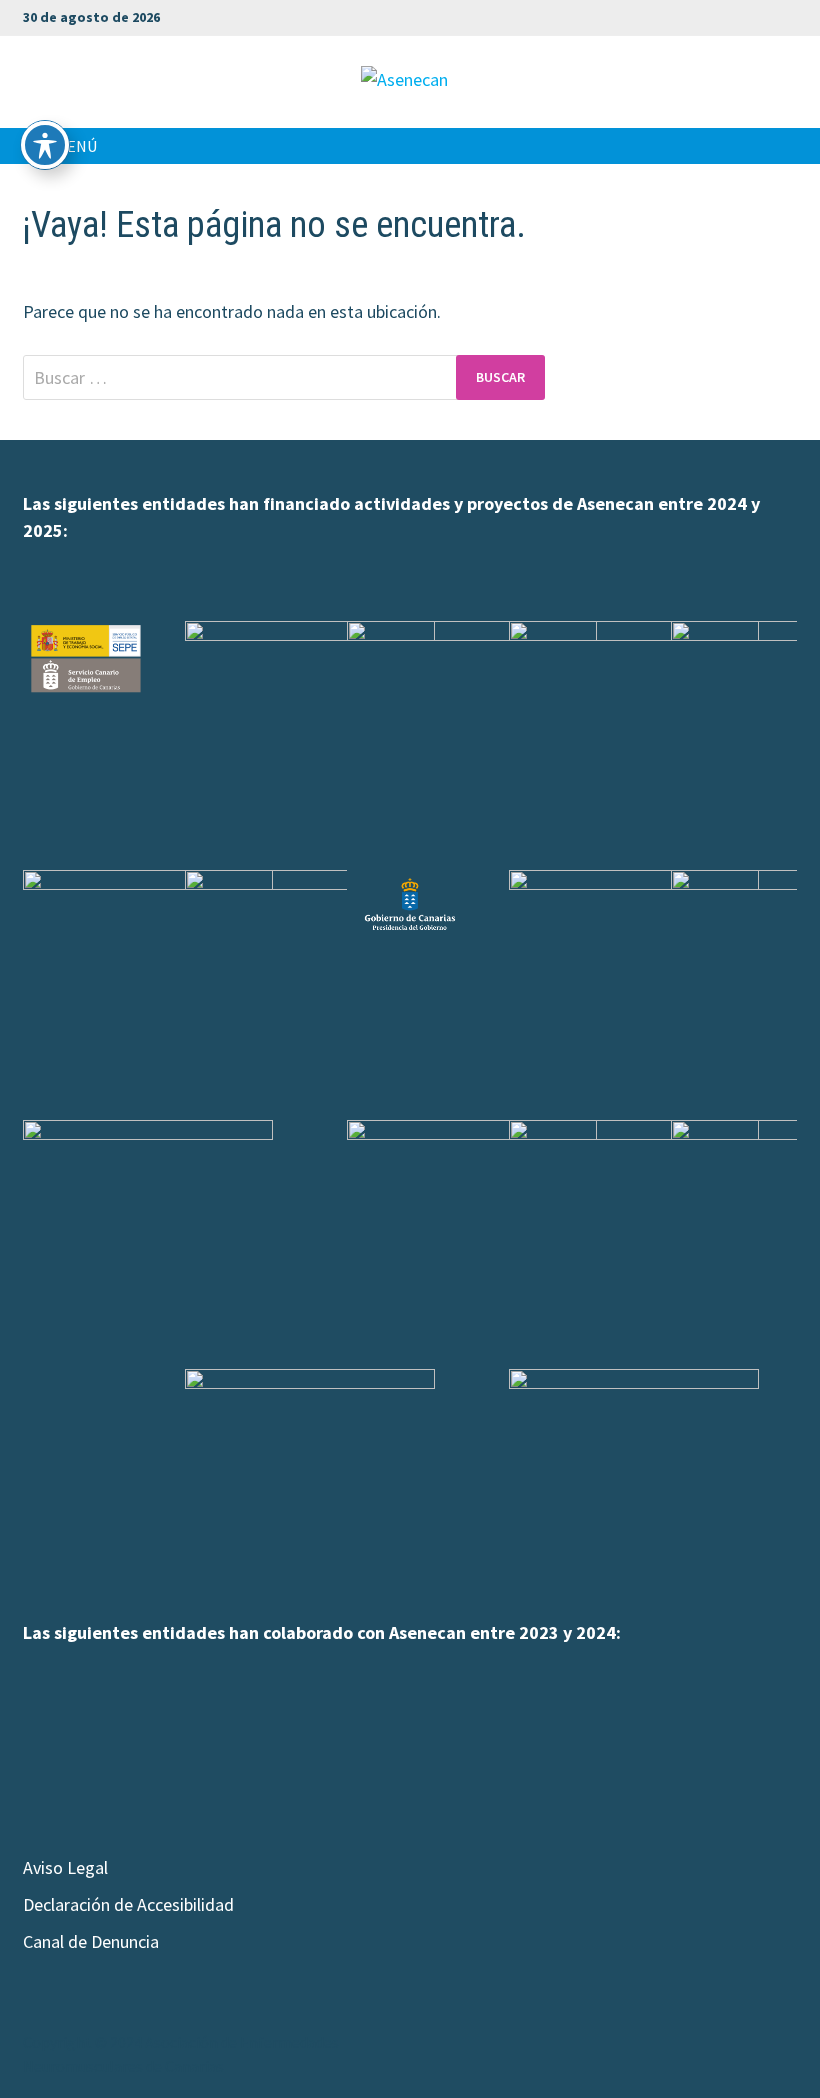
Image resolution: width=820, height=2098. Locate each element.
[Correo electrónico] (786, 15)
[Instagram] (738, 15)
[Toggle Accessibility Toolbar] (45, 145)
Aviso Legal (65, 1867)
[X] (713, 15)
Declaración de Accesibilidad (128, 1904)
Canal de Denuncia (91, 1941)
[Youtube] (688, 15)
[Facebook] (663, 15)
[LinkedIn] (763, 15)
